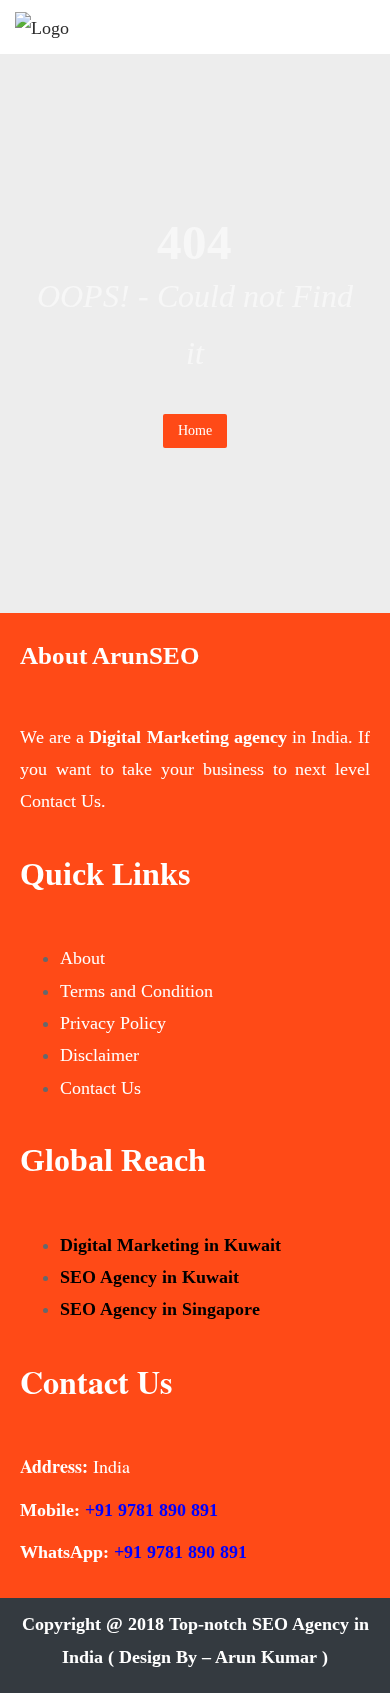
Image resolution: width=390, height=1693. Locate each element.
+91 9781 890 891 (151, 1510)
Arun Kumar (266, 1657)
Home (195, 430)
